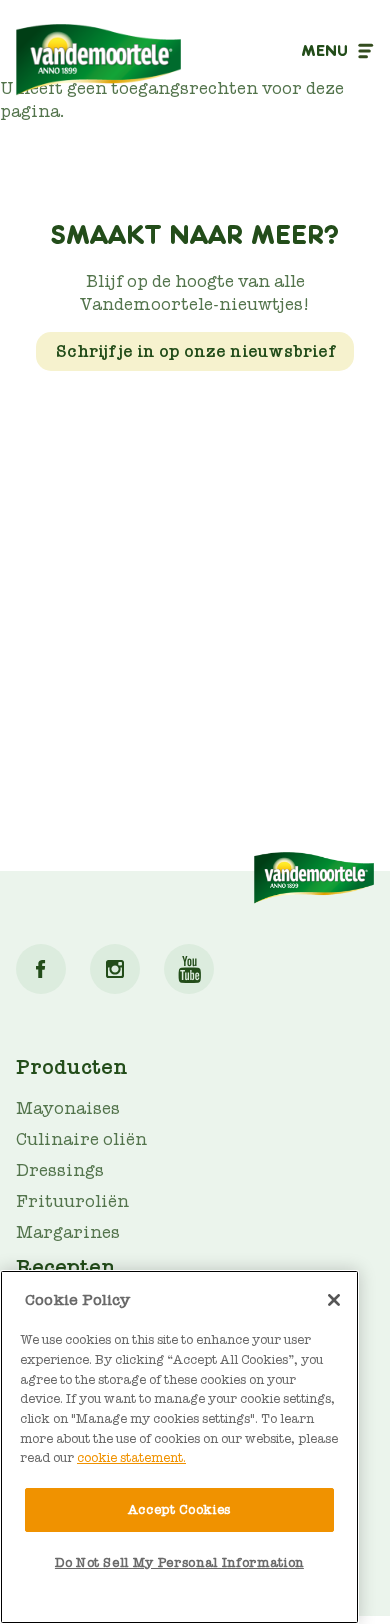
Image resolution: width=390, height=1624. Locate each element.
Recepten (66, 1267)
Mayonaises (68, 1108)
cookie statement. (131, 1457)
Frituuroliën (72, 1201)
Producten (72, 1067)
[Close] (334, 1300)
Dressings (60, 1170)
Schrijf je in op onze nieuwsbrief (195, 351)
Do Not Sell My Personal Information (179, 1562)
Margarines (68, 1232)
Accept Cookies (179, 1509)
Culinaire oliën (81, 1139)
